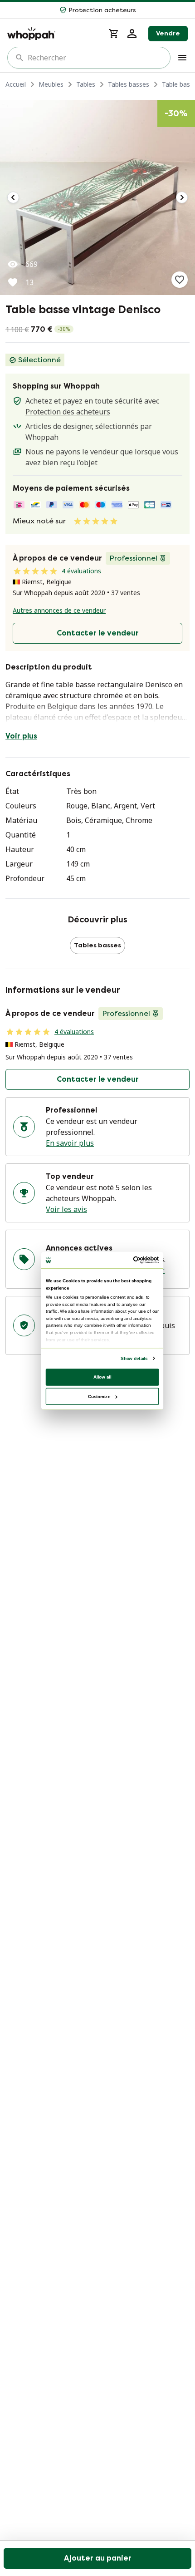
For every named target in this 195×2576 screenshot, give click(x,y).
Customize (99, 1396)
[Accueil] (52, 34)
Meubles (51, 84)
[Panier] (114, 34)
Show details (134, 1358)
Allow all (102, 1377)
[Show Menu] (182, 58)
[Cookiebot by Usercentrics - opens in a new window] (133, 1260)
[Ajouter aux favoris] (180, 280)
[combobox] (95, 58)
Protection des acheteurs (68, 412)
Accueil (16, 84)
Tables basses (129, 84)
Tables (86, 84)
